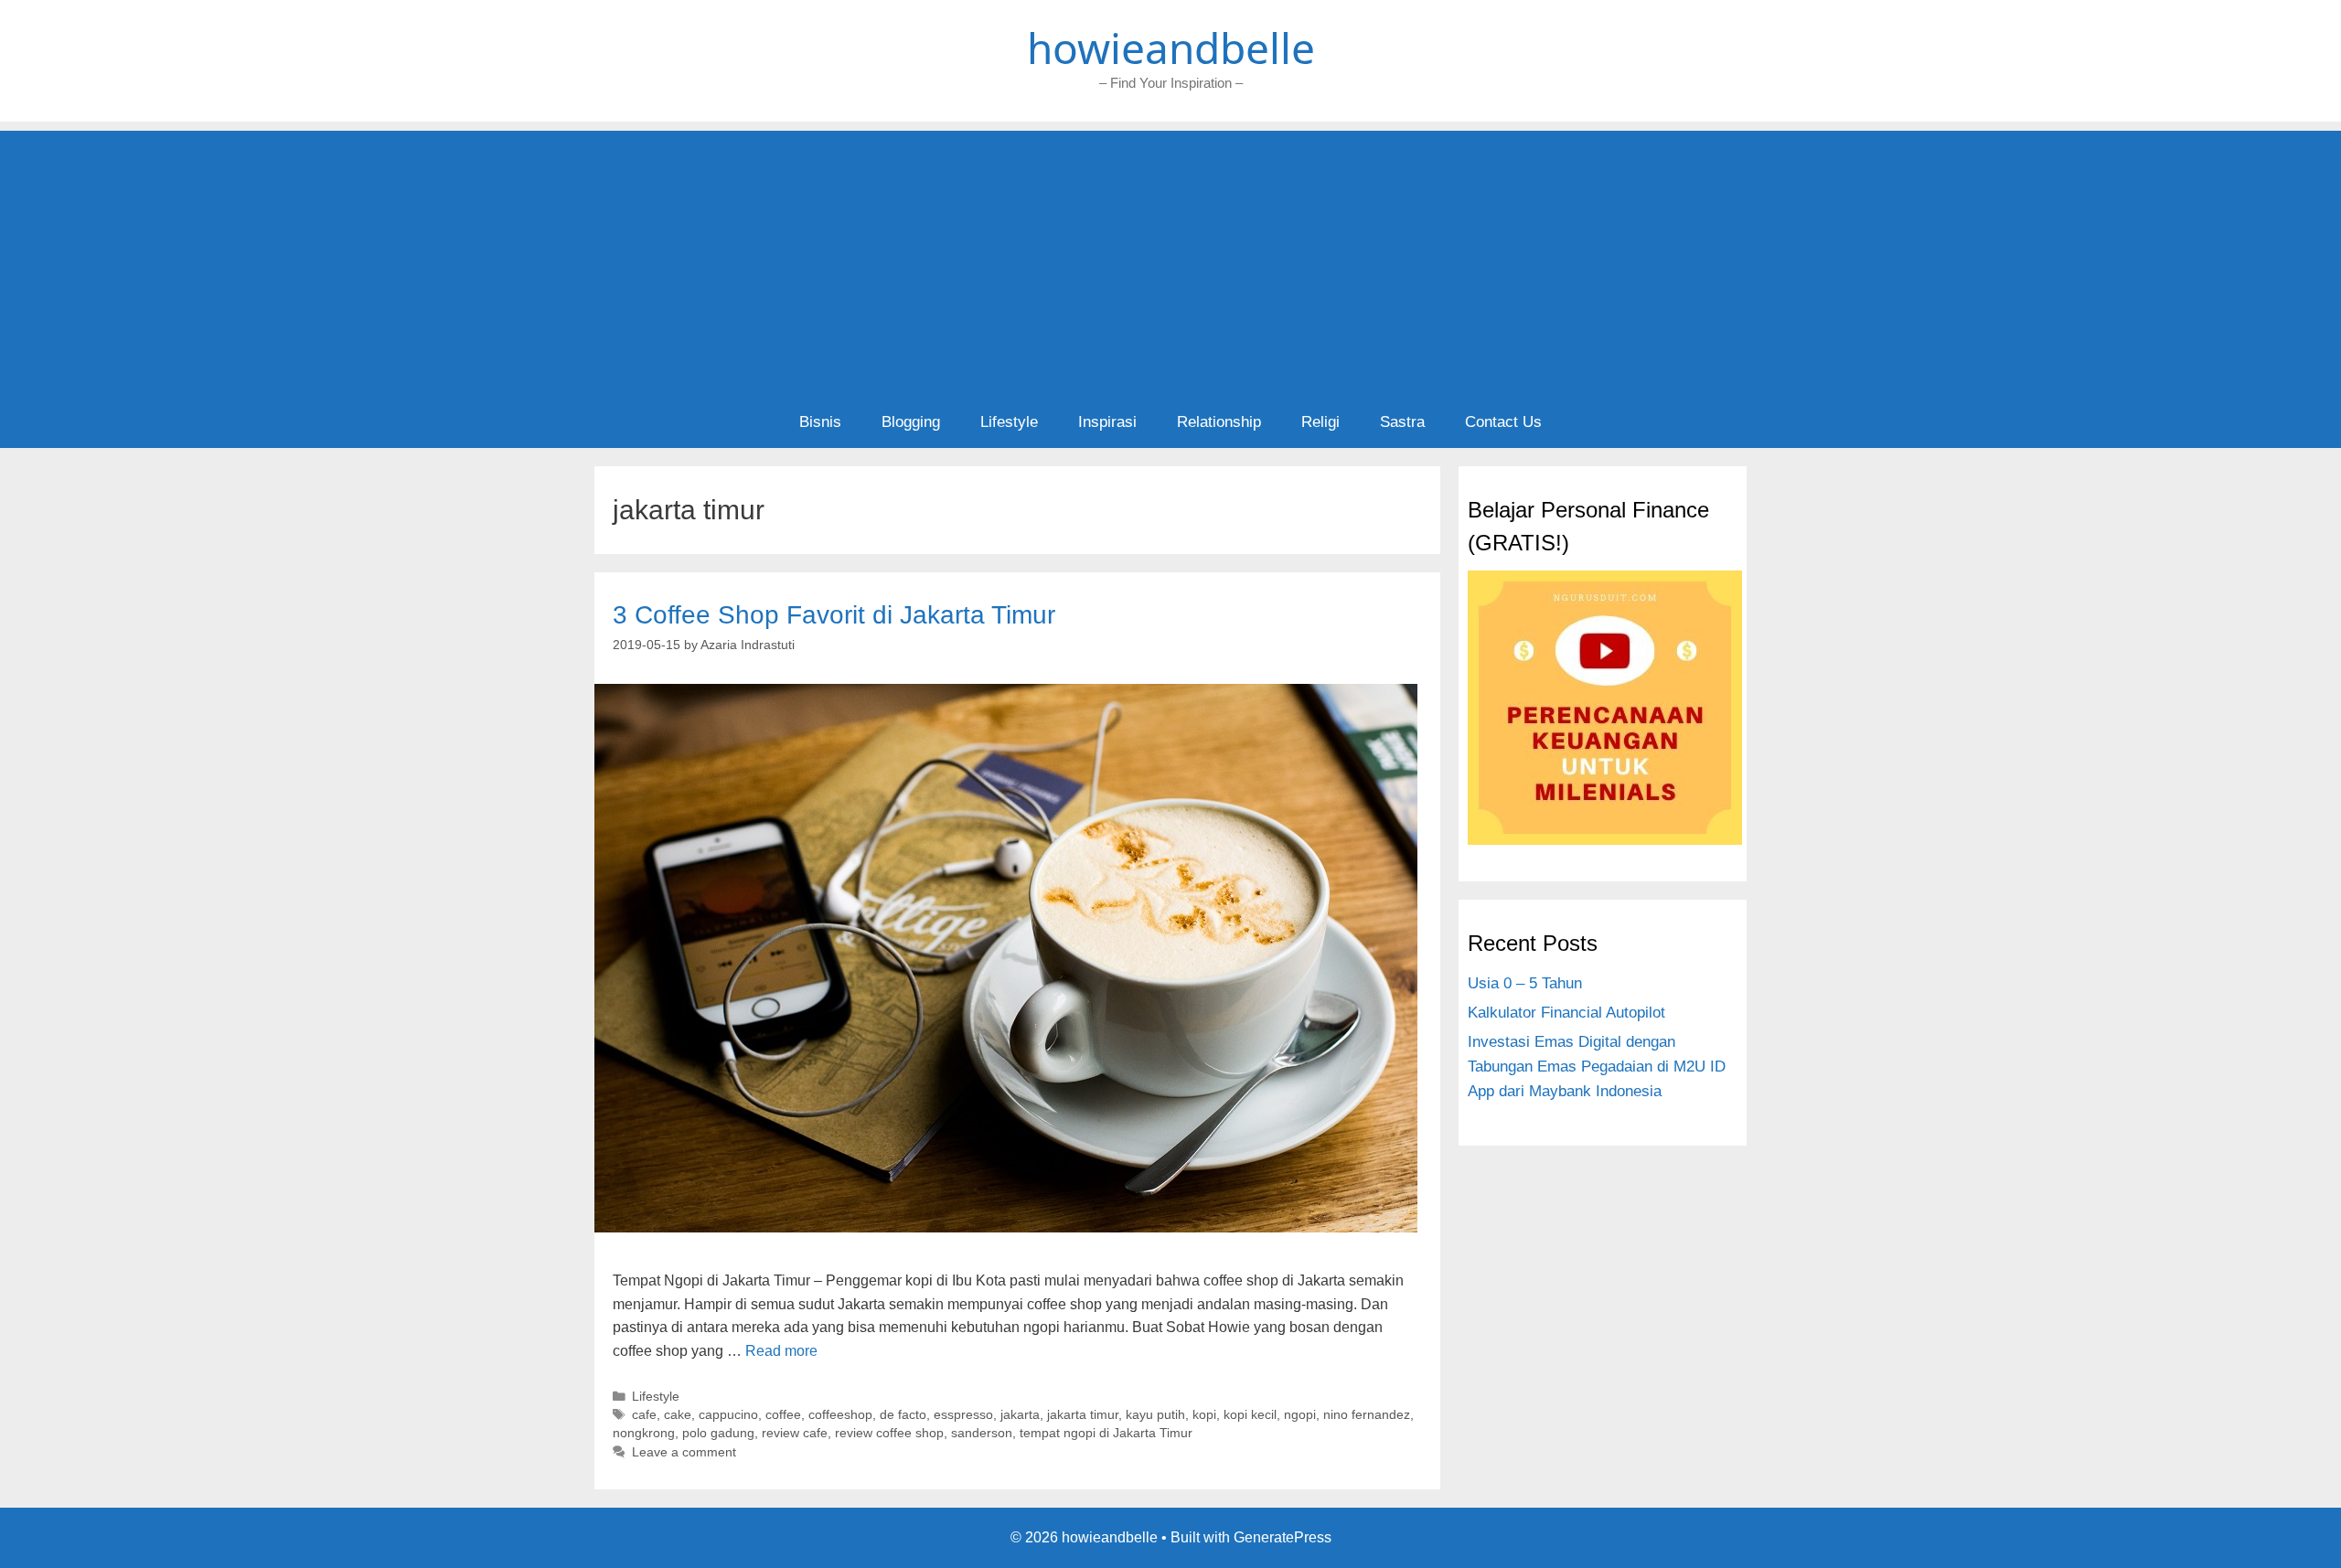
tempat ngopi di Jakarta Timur (1106, 1433)
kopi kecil (1250, 1415)
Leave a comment (684, 1452)
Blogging (911, 422)
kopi (1204, 1415)
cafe (644, 1415)
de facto (903, 1415)
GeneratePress (1283, 1537)
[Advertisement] (1170, 259)
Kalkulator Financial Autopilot (1566, 1013)
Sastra (1402, 422)
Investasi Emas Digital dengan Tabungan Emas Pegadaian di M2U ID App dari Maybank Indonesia (1597, 1067)
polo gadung (718, 1433)
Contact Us (1503, 422)
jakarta (1020, 1415)
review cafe (795, 1433)
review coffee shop (889, 1433)
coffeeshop (840, 1415)
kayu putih (1155, 1415)
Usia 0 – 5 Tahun (1525, 983)
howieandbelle (1171, 48)
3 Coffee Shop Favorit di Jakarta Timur (834, 615)
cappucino (728, 1415)
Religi (1320, 422)
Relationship (1219, 422)
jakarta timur (1083, 1415)
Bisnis (820, 422)
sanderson (982, 1433)
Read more (781, 1351)
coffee (783, 1415)
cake (678, 1415)
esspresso (963, 1415)
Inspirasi (1107, 422)
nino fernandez (1367, 1415)
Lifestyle (1009, 422)
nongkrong (644, 1433)
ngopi (1300, 1415)
